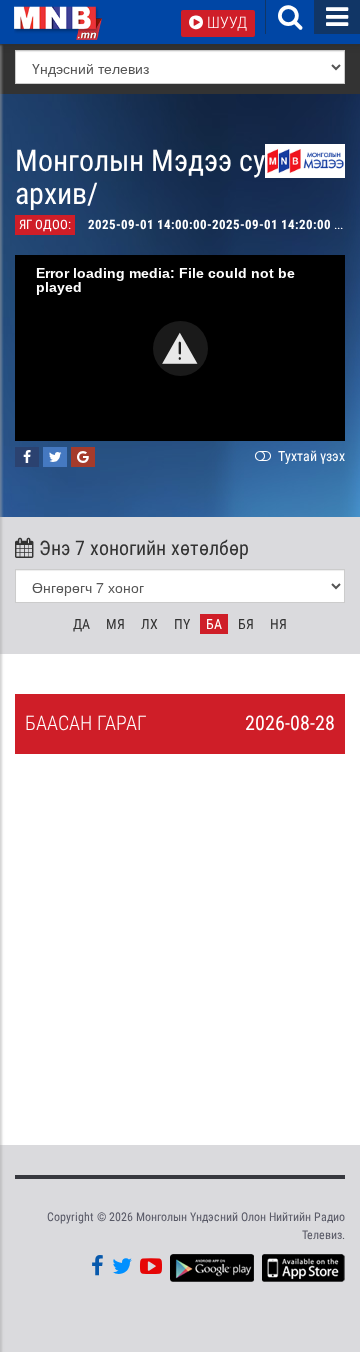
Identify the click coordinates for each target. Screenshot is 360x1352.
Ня (278, 624)
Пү (182, 624)
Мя (115, 624)
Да (81, 624)
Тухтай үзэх (310, 456)
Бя (246, 624)
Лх (149, 624)
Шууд (225, 22)
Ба (214, 624)
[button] (180, 348)
